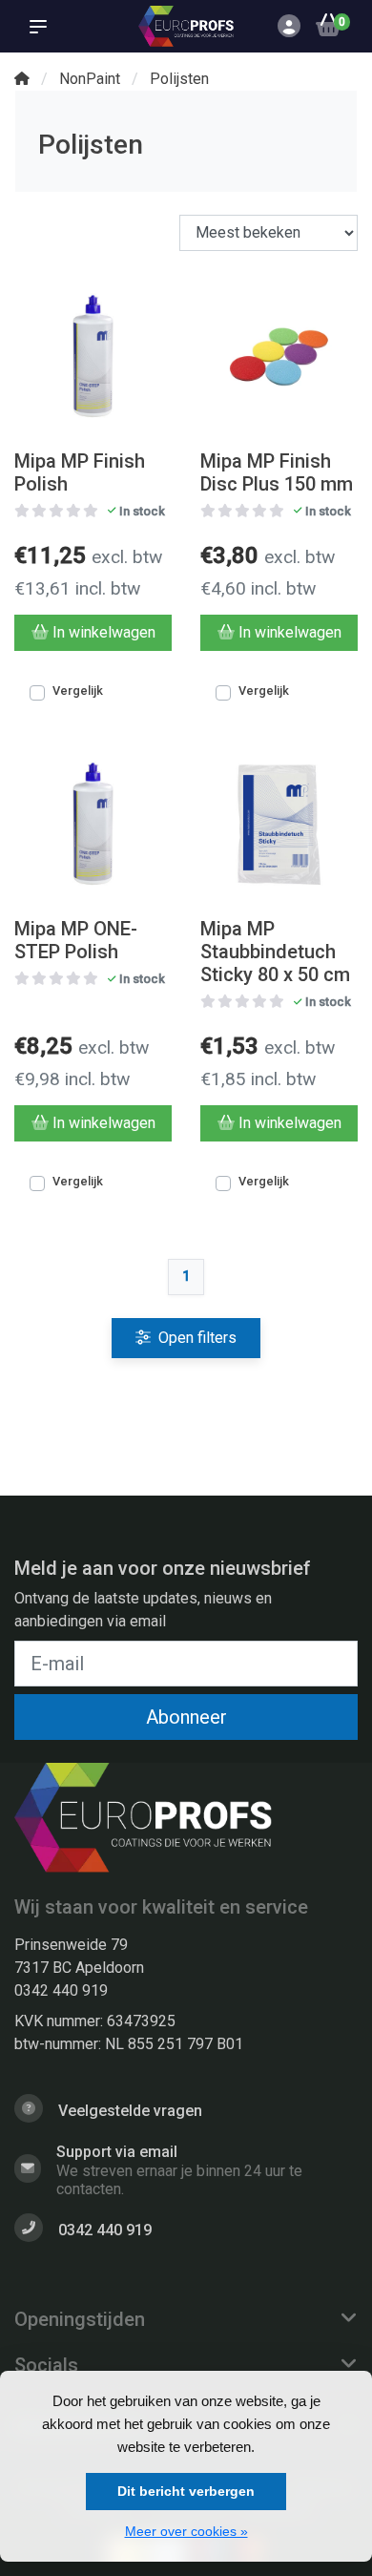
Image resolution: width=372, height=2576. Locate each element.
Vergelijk (78, 691)
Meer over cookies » (186, 2531)
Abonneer (186, 1717)
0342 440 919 (61, 1990)
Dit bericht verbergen (186, 2491)
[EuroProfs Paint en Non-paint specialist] (186, 26)
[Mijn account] (289, 28)
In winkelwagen (104, 632)
